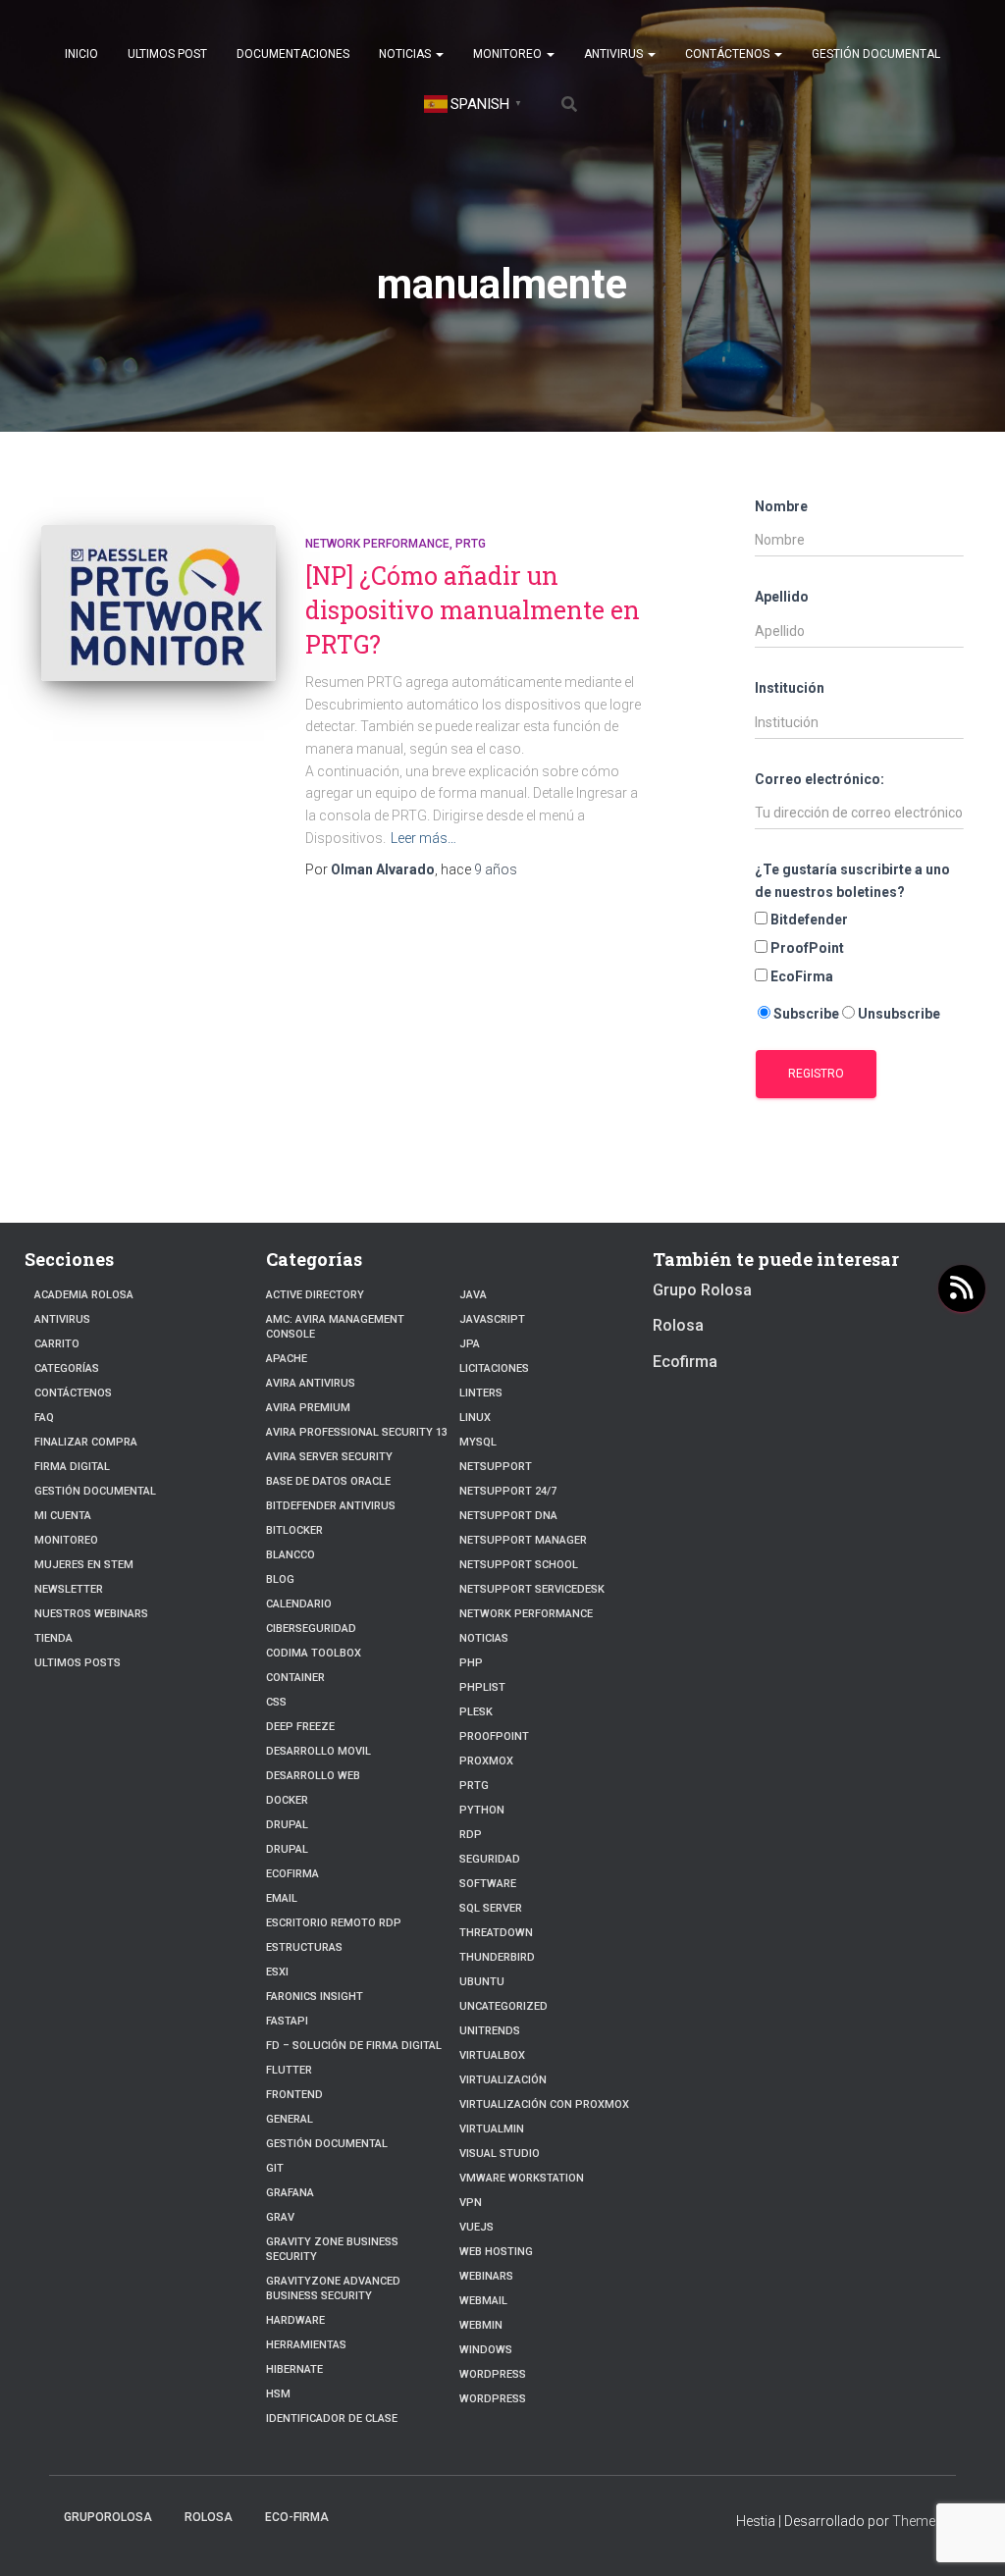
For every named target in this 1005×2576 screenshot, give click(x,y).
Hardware (295, 2320)
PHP (471, 1663)
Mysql (478, 1442)
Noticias (406, 54)
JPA (470, 1344)
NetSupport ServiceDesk (532, 1589)
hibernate (294, 2369)
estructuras (304, 1947)
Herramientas (306, 2345)
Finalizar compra (86, 1442)
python (482, 1810)
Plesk (476, 1712)
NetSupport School (519, 1565)
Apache (287, 1359)
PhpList (482, 1687)
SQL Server (491, 1908)
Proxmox (486, 1761)
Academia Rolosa (84, 1295)
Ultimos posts (78, 1663)
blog (280, 1579)
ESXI (277, 1972)
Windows (486, 2350)
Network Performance (377, 544)
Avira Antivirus (311, 1383)
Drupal (287, 1825)
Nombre (781, 506)
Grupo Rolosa (702, 1290)
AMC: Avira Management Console (335, 1327)
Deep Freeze (300, 1727)
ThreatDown (496, 1933)
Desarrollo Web (313, 1776)
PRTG (471, 544)
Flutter (289, 2070)
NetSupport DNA (508, 1516)
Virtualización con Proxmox (544, 2104)
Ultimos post (167, 54)
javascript (492, 1319)
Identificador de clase (332, 2418)
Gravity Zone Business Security (332, 2249)
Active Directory (315, 1295)
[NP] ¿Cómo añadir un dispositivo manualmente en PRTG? (473, 610)
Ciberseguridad (311, 1629)
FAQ (44, 1418)
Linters (481, 1393)
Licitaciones (494, 1368)
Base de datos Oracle (328, 1481)
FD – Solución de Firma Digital (354, 2046)
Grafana (290, 2193)
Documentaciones (293, 54)
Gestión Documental (876, 54)
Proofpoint (494, 1736)
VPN (471, 2203)
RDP (471, 1835)
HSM (278, 2394)
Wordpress (493, 2399)
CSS (276, 1702)
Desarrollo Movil (318, 1751)
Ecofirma (292, 1874)
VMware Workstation (522, 2178)
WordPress (493, 2374)
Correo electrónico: (820, 779)
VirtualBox (492, 2055)
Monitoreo (509, 54)
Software (488, 1884)
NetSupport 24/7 (508, 1491)
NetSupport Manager (523, 1540)
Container (295, 1678)
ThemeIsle (924, 2521)
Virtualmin (492, 2129)
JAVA (473, 1295)
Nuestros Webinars (91, 1614)
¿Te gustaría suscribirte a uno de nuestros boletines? (852, 881)
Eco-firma (297, 2517)
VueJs (476, 2227)
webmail (483, 2301)
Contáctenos (729, 54)
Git (275, 2168)
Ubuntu (482, 1982)
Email (282, 1898)
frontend (294, 2095)
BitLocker (294, 1530)
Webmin (481, 2325)
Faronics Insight (315, 1997)
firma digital (72, 1467)
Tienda (53, 1638)
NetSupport (496, 1467)
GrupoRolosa (108, 2517)
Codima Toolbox (314, 1653)
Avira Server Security (329, 1457)
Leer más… (423, 838)
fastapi (287, 2021)
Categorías (67, 1368)
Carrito (57, 1344)
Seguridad (490, 1859)
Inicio (81, 54)
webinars (486, 2276)
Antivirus (615, 54)
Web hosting (496, 2252)
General (290, 2119)
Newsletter (69, 1589)
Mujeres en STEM (84, 1565)
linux (475, 1418)
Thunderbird (497, 1957)
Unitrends (490, 2031)
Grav (280, 2217)
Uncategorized (503, 2006)
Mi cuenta (63, 1516)
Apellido (782, 597)
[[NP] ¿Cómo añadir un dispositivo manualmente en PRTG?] (159, 604)
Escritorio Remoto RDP (334, 1923)
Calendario (299, 1604)
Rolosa (678, 1325)
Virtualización (503, 2080)
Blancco (291, 1555)
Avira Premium (308, 1408)
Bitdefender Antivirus (331, 1506)
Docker (287, 1800)
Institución (790, 688)
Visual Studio (500, 2154)
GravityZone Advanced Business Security (333, 2288)
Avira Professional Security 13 (357, 1432)
